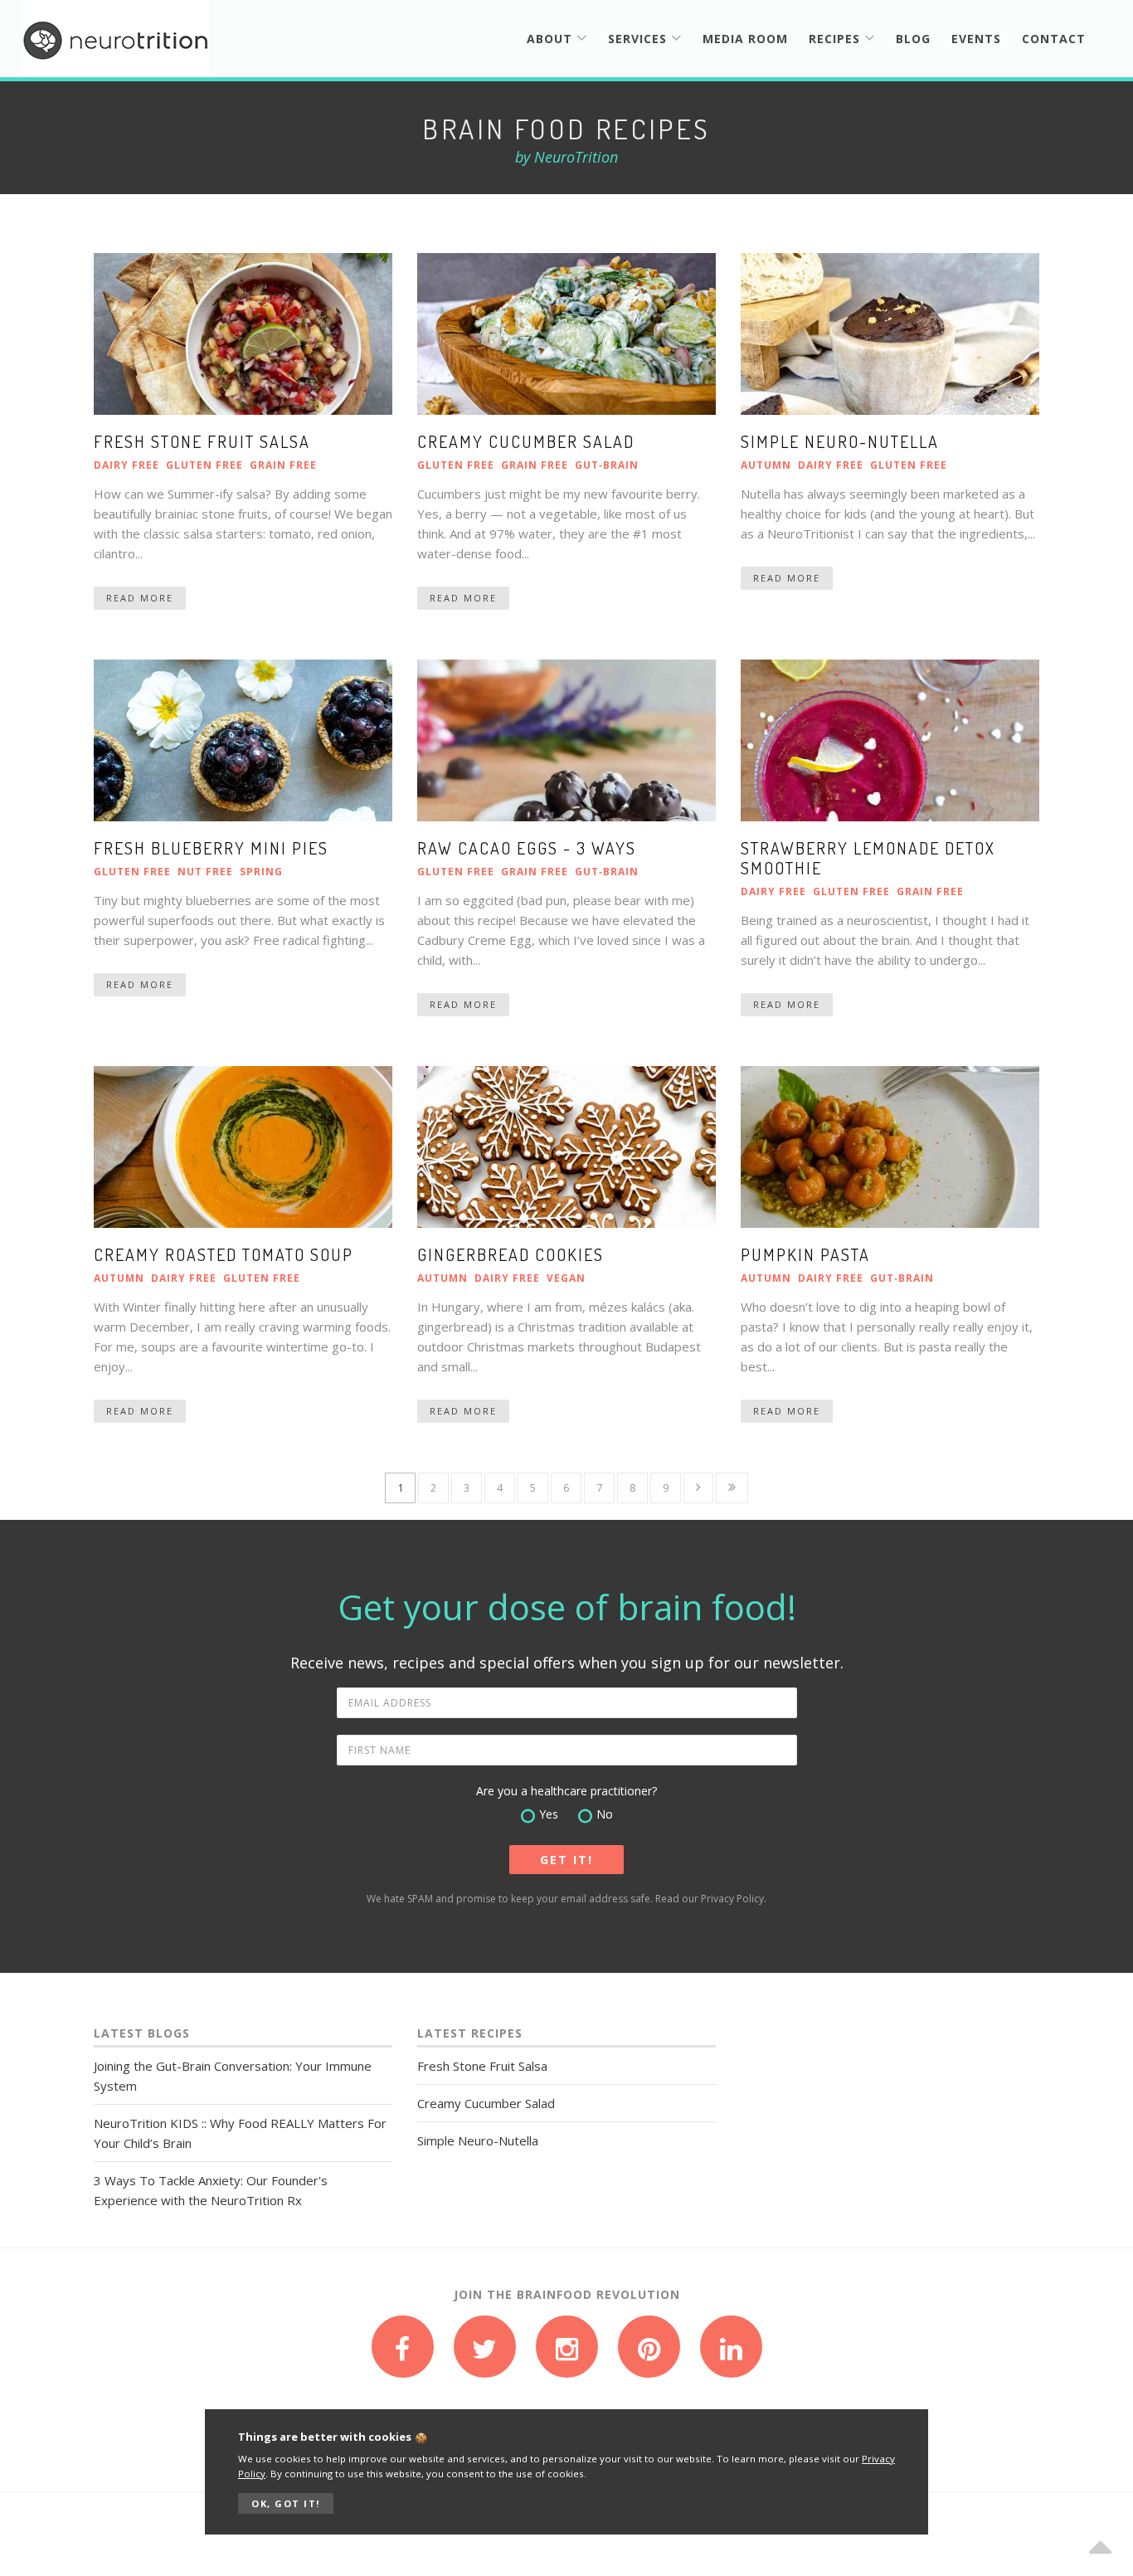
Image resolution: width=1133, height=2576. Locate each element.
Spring (261, 872)
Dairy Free (126, 465)
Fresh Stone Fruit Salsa (202, 441)
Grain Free (283, 465)
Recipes (836, 39)
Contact (1054, 39)
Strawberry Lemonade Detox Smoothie (868, 858)
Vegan (566, 1278)
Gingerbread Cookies (511, 1254)
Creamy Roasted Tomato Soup (224, 1254)
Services (639, 39)
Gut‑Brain (607, 465)
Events (976, 39)
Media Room (745, 39)
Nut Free (205, 872)
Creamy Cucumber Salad (526, 441)
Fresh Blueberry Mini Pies (211, 848)
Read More (140, 598)
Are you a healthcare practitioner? (566, 1791)
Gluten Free (204, 465)
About (552, 39)
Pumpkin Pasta (805, 1254)
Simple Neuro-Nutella (840, 441)
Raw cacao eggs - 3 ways (527, 848)
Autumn (766, 465)
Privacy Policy (732, 1899)
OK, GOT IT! (286, 2503)
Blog (913, 39)
